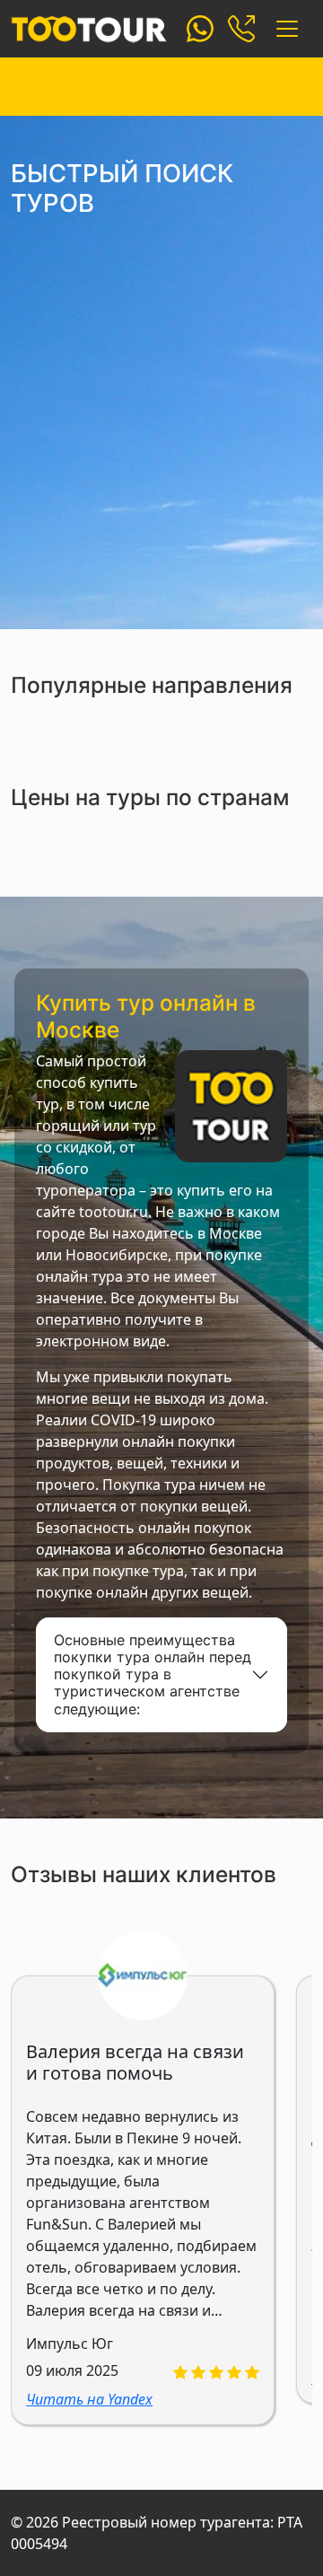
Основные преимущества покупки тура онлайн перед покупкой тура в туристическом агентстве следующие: (153, 1674)
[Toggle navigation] (287, 29)
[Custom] (200, 27)
